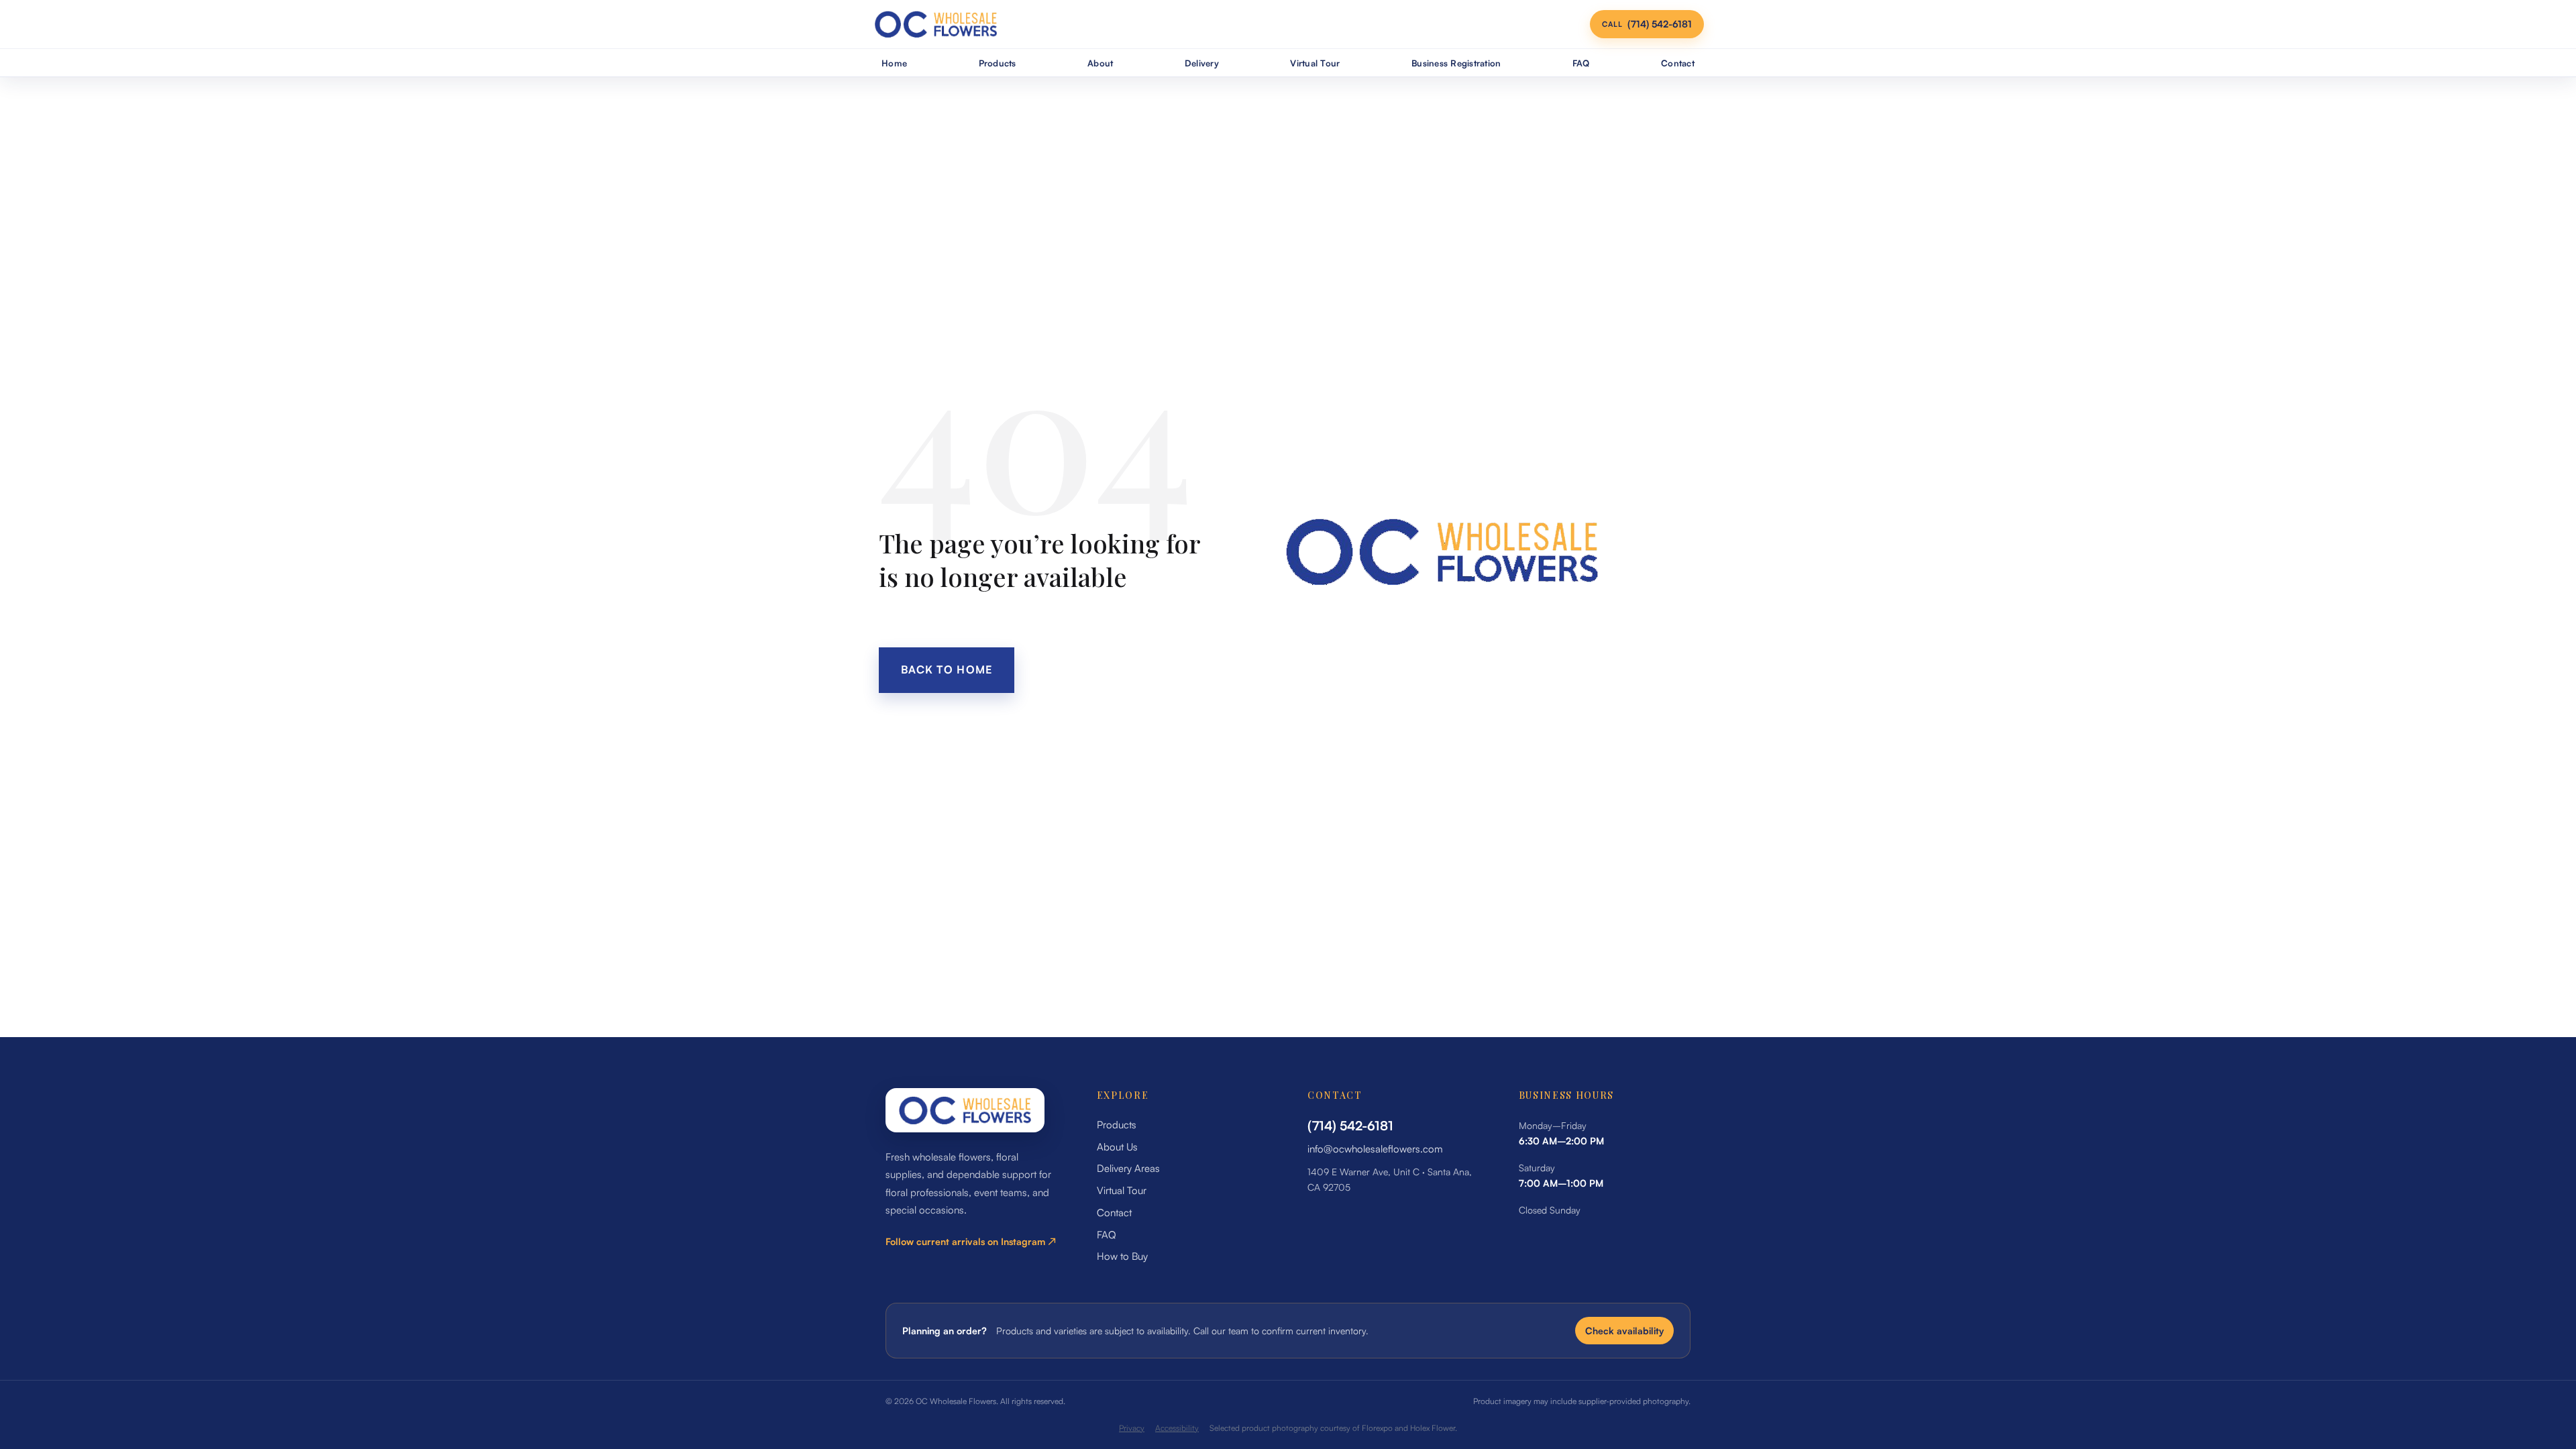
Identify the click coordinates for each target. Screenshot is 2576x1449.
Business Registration (1456, 63)
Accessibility (1177, 1428)
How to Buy (1122, 1256)
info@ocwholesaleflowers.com (1375, 1149)
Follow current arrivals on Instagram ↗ (971, 1241)
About (1100, 63)
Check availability (1624, 1331)
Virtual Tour (1315, 63)
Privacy (1132, 1428)
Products (998, 63)
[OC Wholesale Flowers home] (936, 24)
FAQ (1581, 63)
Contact (1678, 63)
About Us (1117, 1147)
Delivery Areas (1128, 1168)
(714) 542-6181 (1350, 1126)
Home (894, 63)
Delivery (1202, 63)
